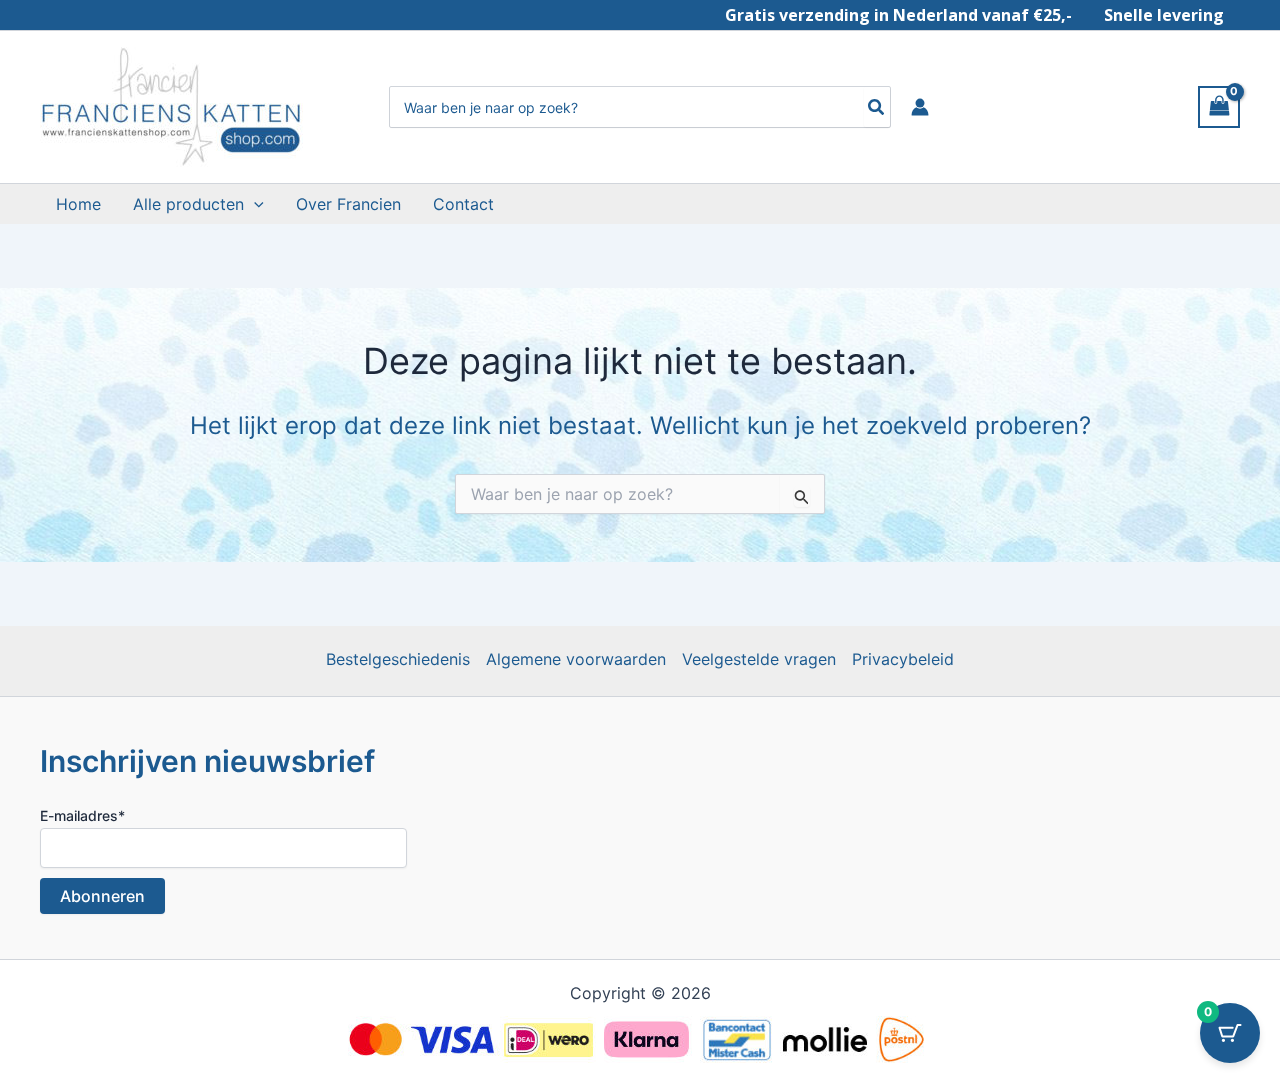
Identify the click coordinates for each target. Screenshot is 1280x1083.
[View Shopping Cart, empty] (1219, 106)
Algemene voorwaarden (576, 659)
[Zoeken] (877, 107)
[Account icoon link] (920, 107)
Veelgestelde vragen (759, 659)
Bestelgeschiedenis (398, 659)
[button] (254, 204)
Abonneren (102, 896)
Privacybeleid (903, 659)
